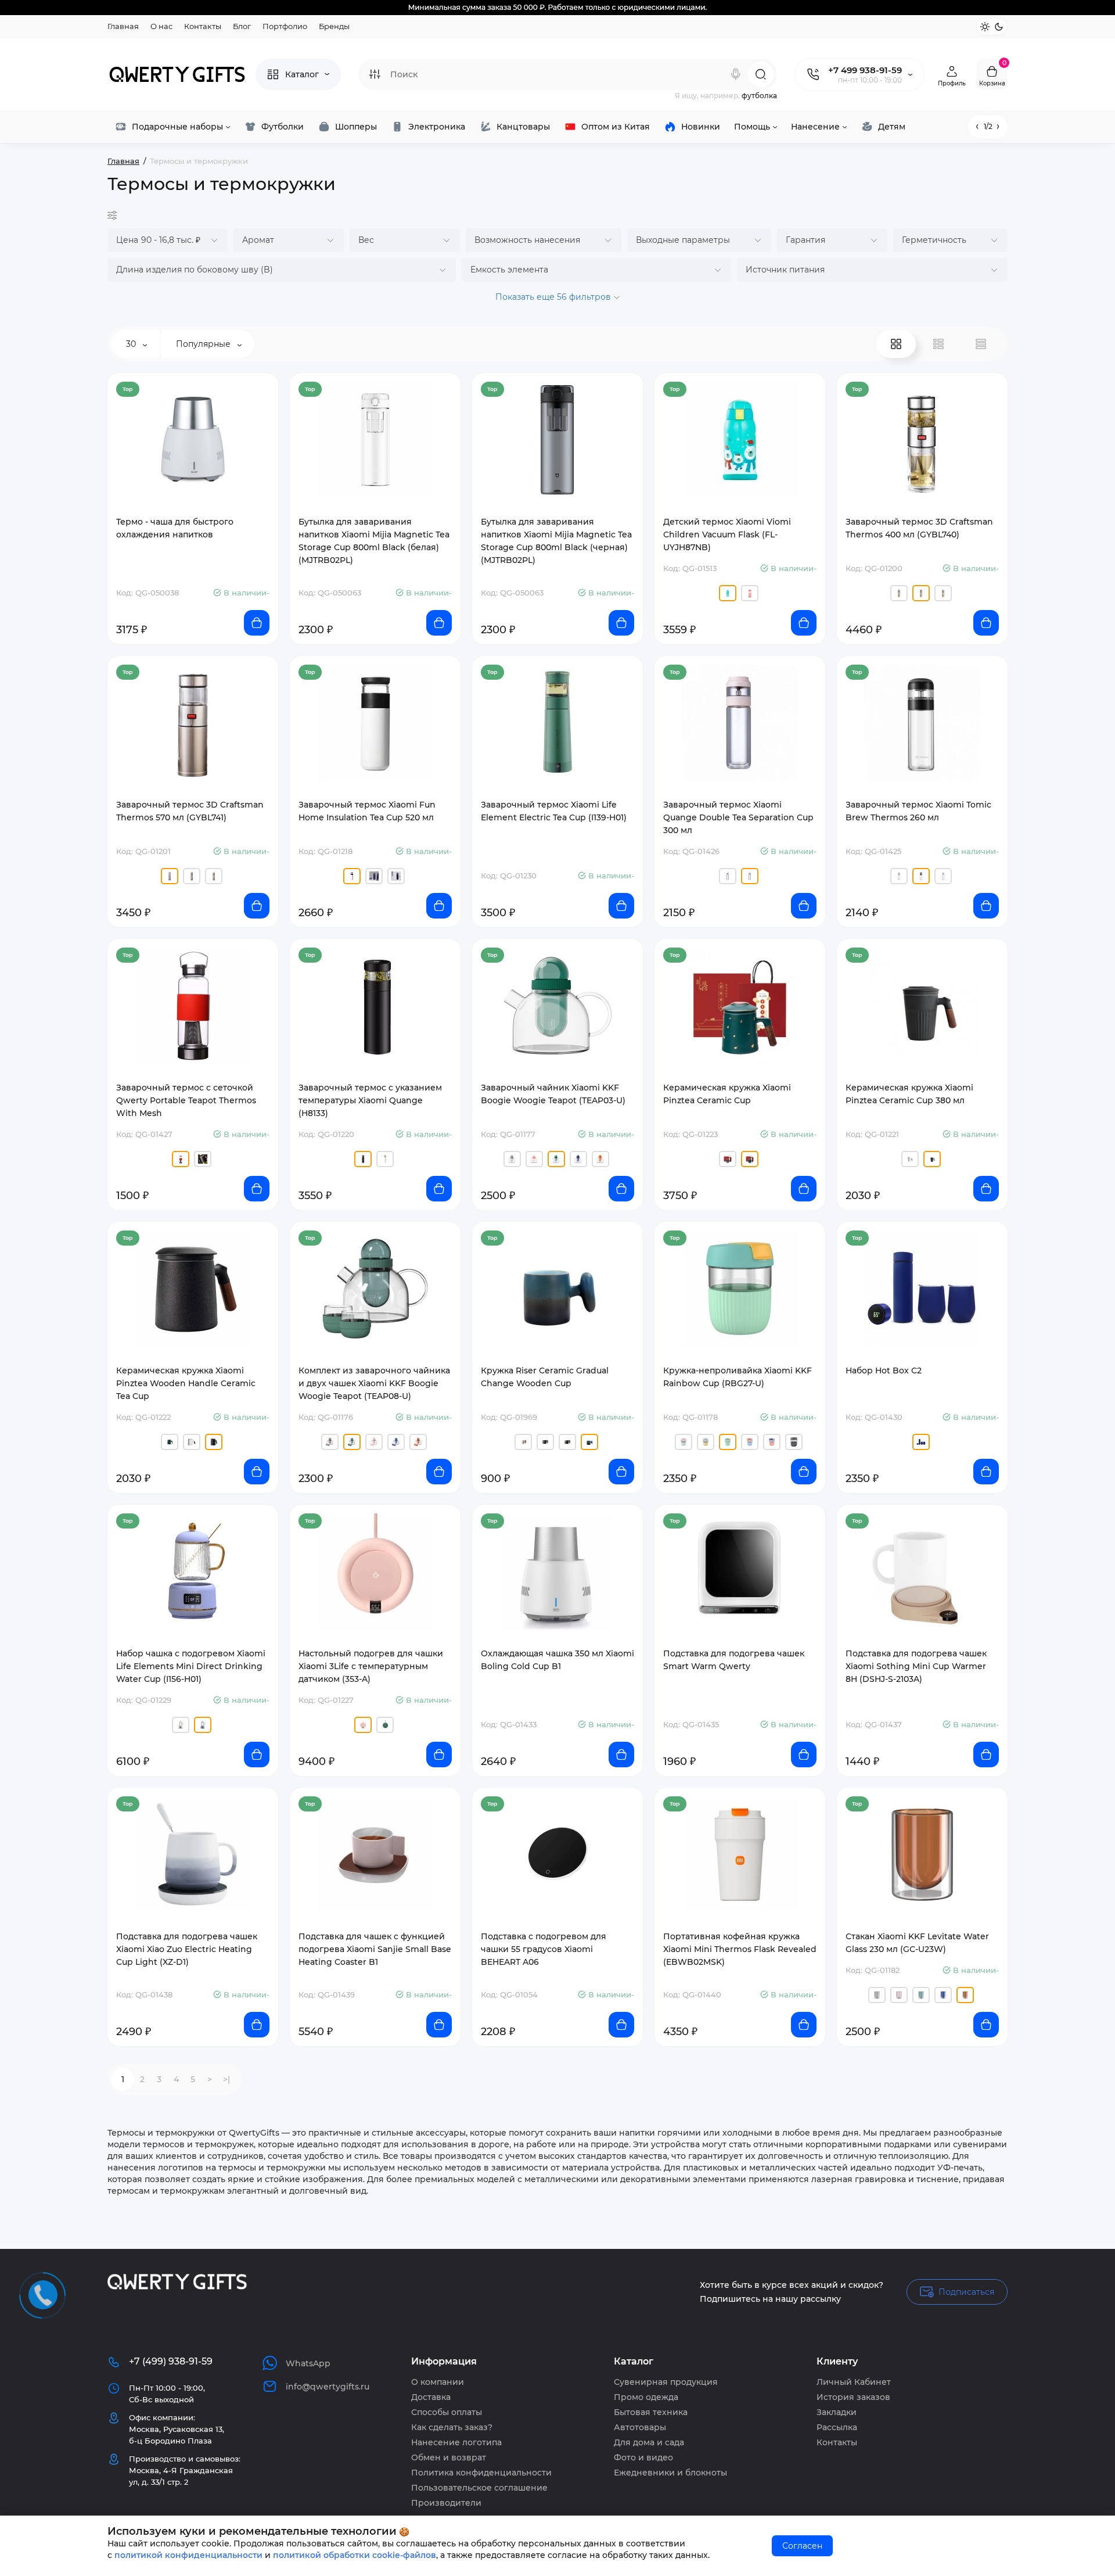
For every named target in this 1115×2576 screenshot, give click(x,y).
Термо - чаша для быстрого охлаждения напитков (175, 528)
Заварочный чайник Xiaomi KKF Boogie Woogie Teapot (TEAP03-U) (553, 1094)
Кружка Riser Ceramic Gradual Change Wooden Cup (545, 1377)
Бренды (334, 26)
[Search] (736, 74)
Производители (446, 2503)
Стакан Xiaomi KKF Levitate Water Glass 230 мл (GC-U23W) (917, 1943)
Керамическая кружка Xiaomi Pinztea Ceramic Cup (727, 1094)
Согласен (802, 2546)
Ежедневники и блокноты (670, 2473)
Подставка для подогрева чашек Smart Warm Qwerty (734, 1660)
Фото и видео (643, 2457)
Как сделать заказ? (452, 2427)
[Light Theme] (985, 27)
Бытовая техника (651, 2412)
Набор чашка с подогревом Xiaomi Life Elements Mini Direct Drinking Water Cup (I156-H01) (191, 1666)
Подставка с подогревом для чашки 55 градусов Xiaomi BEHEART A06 (544, 1949)
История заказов (853, 2397)
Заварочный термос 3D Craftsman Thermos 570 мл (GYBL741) (190, 811)
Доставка (431, 2397)
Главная (123, 26)
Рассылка (837, 2427)
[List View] (938, 344)
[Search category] (375, 74)
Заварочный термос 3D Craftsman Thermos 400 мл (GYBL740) (919, 528)
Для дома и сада (649, 2442)
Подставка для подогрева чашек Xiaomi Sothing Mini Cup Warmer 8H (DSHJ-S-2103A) (916, 1666)
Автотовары (640, 2427)
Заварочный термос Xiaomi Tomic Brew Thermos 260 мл (918, 811)
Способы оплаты (447, 2412)
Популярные (204, 344)
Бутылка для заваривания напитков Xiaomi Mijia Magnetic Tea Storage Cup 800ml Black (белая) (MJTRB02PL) (374, 541)
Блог (242, 26)
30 (132, 344)
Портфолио (285, 26)
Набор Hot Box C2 (884, 1370)
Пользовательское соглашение (479, 2488)
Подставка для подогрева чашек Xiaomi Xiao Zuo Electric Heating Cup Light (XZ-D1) (187, 1949)
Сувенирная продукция (666, 2382)
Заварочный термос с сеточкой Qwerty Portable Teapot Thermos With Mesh (186, 1100)
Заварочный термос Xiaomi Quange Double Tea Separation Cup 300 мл (738, 817)
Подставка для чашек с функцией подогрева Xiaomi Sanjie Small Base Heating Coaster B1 (375, 1949)
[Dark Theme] (999, 27)
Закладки (837, 2412)
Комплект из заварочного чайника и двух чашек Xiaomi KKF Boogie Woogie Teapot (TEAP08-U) (374, 1383)
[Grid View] (896, 344)
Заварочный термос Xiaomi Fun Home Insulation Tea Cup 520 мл (367, 811)
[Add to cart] (257, 623)
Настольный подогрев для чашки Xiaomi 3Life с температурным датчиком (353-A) (371, 1666)
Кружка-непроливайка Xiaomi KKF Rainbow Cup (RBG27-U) (738, 1377)
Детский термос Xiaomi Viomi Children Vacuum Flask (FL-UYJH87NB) (727, 534)
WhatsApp (308, 2363)
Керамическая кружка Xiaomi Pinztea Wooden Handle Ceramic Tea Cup (186, 1383)
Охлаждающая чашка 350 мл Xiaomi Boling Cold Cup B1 (557, 1660)
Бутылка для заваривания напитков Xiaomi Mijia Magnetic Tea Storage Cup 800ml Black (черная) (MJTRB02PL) (556, 541)
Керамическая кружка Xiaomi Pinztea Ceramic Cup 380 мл (909, 1094)
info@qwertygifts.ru (328, 2387)
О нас (161, 26)
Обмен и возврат (449, 2457)
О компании (438, 2382)
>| (226, 2079)
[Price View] (981, 344)
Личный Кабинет (854, 2382)
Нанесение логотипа (456, 2442)
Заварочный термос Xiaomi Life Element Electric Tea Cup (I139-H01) (554, 811)
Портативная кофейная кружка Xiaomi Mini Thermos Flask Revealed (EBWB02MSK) (740, 1949)
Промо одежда (646, 2397)
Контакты (203, 26)
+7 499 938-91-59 (865, 70)
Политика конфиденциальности (481, 2473)
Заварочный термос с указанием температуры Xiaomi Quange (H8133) (370, 1100)
